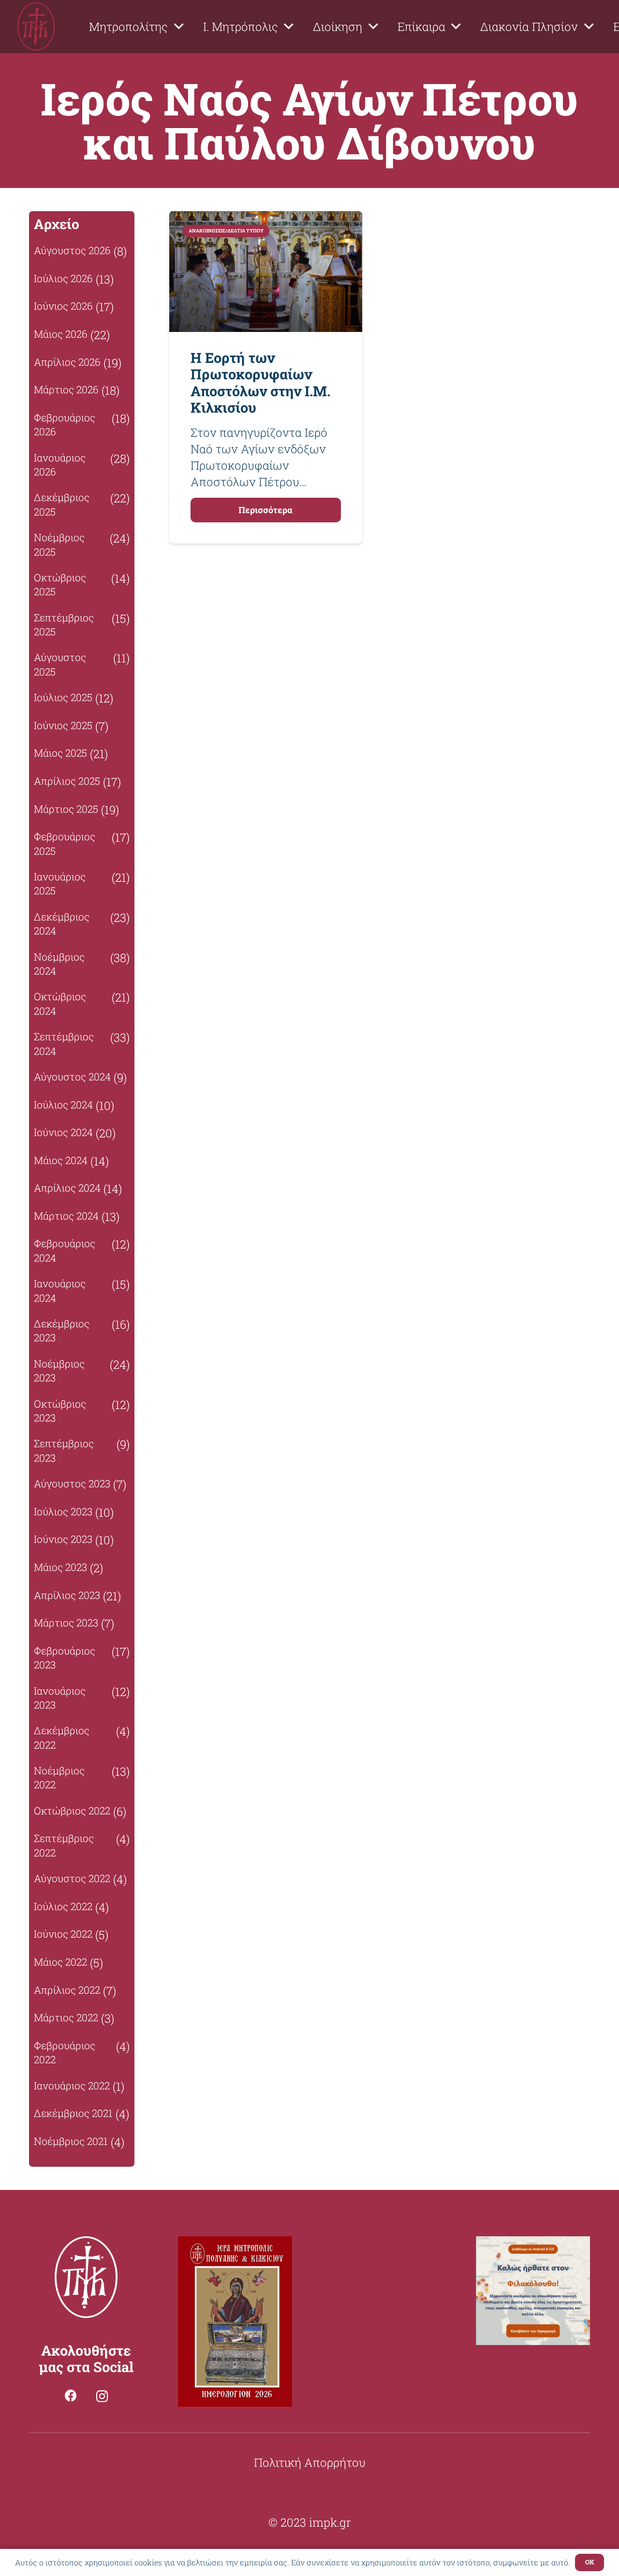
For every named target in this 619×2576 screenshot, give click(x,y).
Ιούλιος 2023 (63, 1511)
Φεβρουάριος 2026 (65, 425)
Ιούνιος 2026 (63, 306)
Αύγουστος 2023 (72, 1483)
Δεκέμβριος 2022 (62, 1737)
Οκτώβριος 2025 (60, 584)
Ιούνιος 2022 (63, 1934)
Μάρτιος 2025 (66, 809)
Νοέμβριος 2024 (59, 964)
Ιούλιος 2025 (63, 697)
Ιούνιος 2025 (63, 725)
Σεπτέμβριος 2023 (64, 1450)
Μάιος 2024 (61, 1160)
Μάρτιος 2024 (66, 1216)
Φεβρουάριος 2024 (65, 1250)
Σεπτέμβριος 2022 (64, 1845)
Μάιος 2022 (60, 1962)
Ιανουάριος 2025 (60, 884)
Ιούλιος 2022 (63, 1906)
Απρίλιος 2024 (67, 1188)
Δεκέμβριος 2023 (62, 1331)
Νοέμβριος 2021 (71, 2141)
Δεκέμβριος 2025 (62, 504)
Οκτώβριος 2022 (72, 1811)
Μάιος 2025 (60, 753)
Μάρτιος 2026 (66, 389)
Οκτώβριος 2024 (60, 1003)
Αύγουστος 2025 (60, 664)
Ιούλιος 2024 (63, 1105)
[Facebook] (71, 2396)
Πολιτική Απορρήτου (310, 2462)
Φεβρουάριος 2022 (65, 2052)
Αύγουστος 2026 (72, 250)
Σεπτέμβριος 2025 (64, 625)
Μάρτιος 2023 (66, 1623)
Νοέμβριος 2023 (59, 1371)
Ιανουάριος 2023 (60, 1698)
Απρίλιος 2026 (67, 362)
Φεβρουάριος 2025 (65, 843)
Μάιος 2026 (61, 334)
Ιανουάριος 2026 (60, 465)
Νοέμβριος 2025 (59, 544)
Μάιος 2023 (60, 1567)
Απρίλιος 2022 (67, 1990)
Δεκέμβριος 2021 (73, 2113)
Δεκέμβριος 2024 (62, 924)
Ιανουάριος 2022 (72, 2086)
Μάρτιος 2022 (66, 2017)
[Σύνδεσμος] (36, 27)
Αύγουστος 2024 (72, 1077)
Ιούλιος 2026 (63, 278)
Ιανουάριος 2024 (60, 1290)
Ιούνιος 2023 (63, 1539)
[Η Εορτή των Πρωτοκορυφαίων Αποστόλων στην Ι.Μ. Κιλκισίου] (266, 219)
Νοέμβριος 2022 (59, 1777)
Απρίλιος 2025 (67, 781)
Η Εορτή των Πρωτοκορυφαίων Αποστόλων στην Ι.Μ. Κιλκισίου (260, 383)
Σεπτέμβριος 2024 (64, 1043)
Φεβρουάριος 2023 (65, 1658)
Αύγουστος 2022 (72, 1878)
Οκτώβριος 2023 (60, 1411)
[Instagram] (102, 2396)
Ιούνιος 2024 (63, 1132)
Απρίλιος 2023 (67, 1595)
